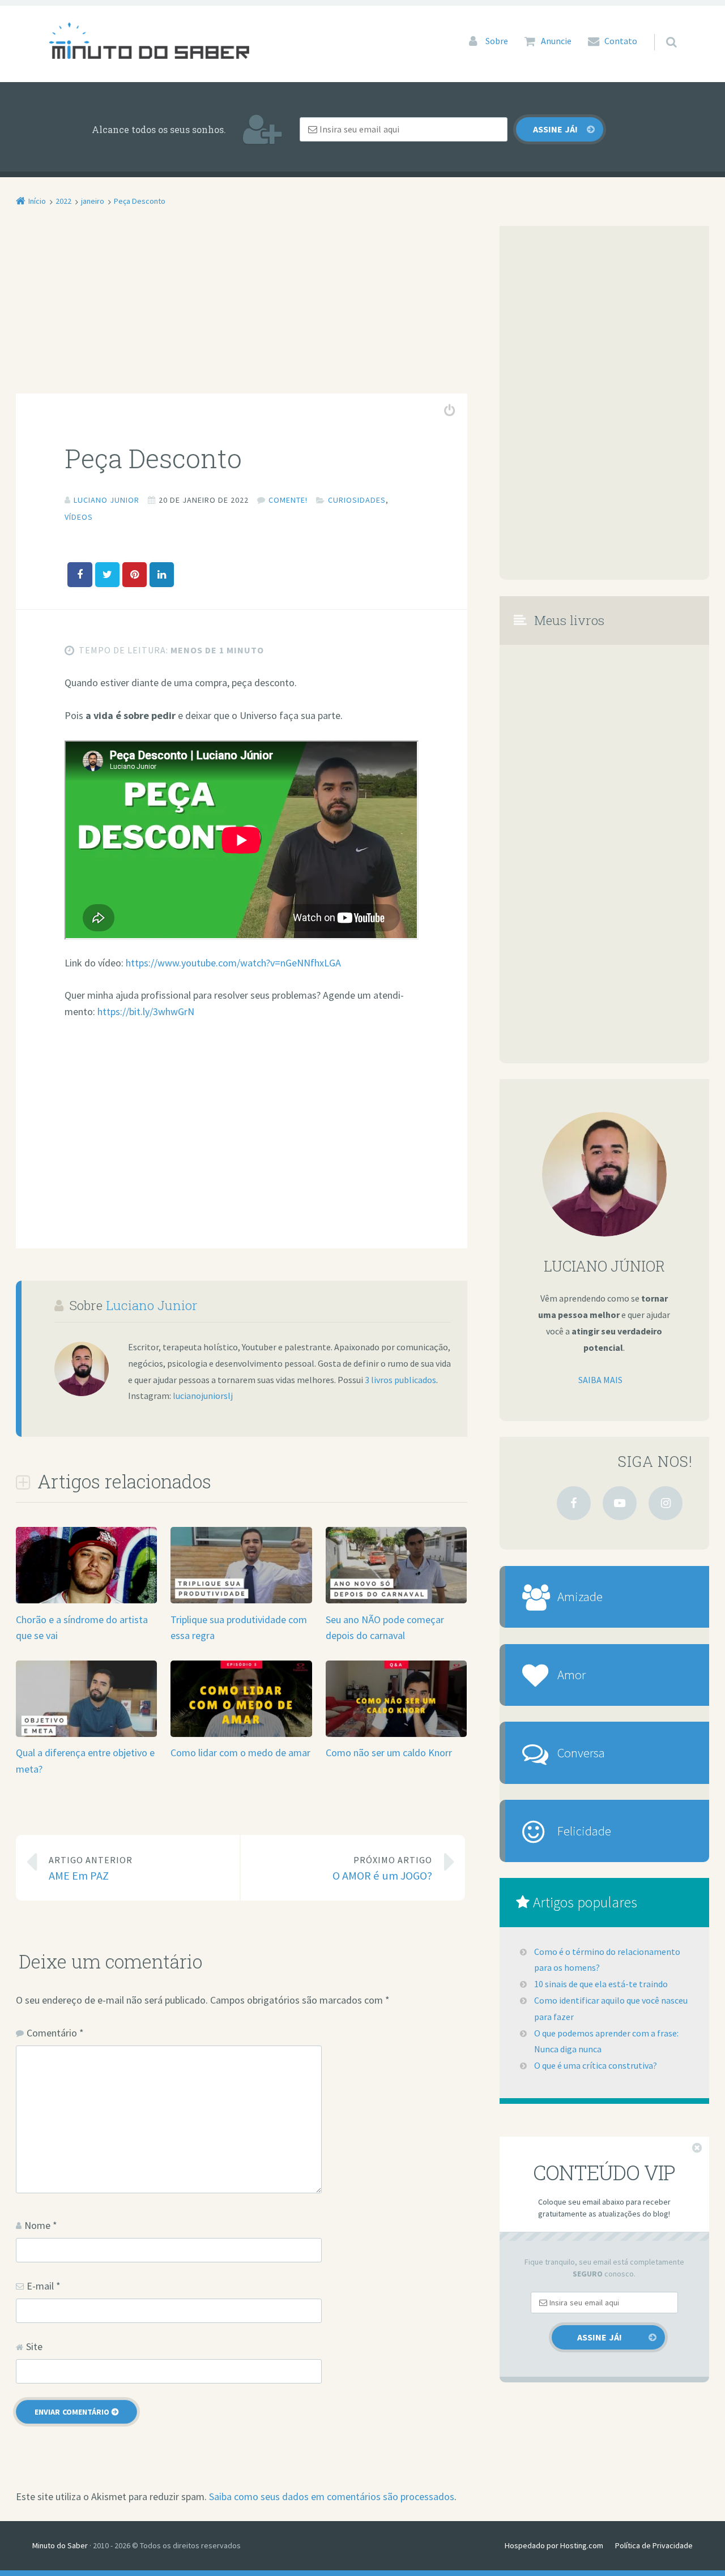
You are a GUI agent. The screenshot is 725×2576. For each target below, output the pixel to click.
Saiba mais (600, 1380)
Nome (41, 2225)
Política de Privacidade (654, 2545)
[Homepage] (149, 40)
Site (34, 2346)
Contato (621, 41)
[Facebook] (574, 1503)
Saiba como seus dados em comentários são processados (332, 2496)
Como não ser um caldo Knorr (389, 1753)
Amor (572, 1674)
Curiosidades (357, 500)
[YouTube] (620, 1503)
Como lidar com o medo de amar (240, 1753)
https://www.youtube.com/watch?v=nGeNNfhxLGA (233, 963)
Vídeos (79, 517)
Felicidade (584, 1831)
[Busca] (661, 31)
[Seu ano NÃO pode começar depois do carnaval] (396, 1602)
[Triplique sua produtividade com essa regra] (241, 1602)
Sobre (497, 41)
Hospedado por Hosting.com (554, 2545)
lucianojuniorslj (203, 1396)
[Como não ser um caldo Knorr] (396, 1736)
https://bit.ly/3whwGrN (146, 1011)
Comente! (288, 500)
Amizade (580, 1596)
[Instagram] (666, 1503)
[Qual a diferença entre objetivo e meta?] (86, 1736)
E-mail (44, 2286)
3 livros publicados (400, 1380)
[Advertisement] (242, 310)
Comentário (55, 2033)
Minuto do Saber (60, 2545)
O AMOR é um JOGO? (382, 1869)
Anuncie (556, 41)
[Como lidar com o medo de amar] (241, 1736)
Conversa (581, 1753)
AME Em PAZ (91, 1869)
